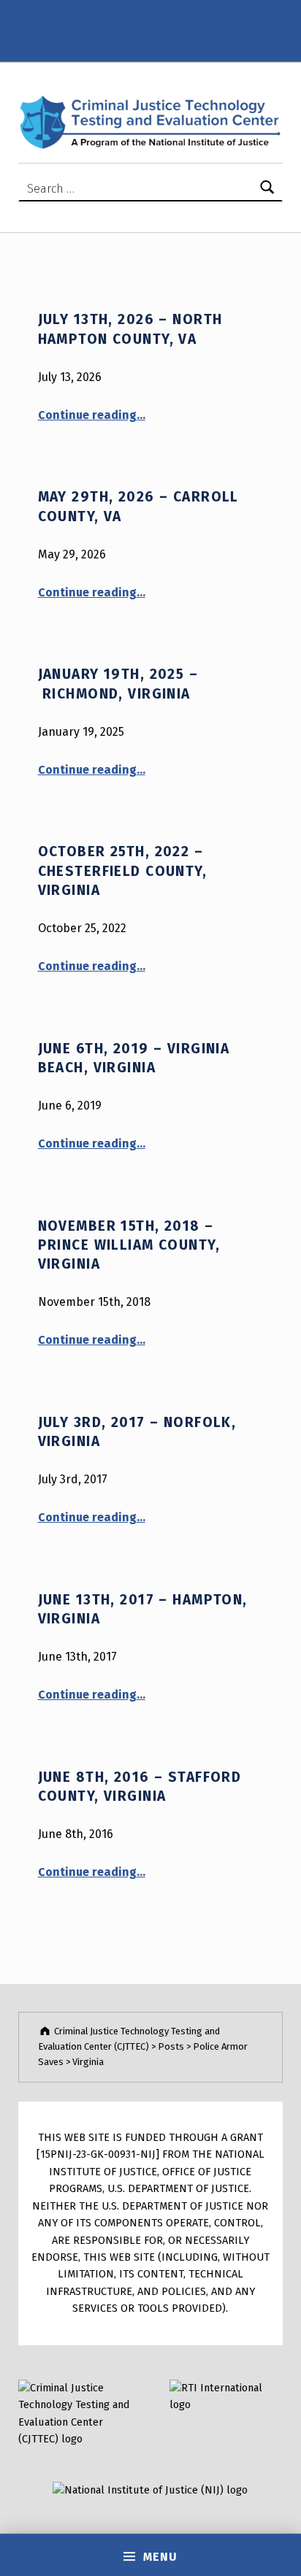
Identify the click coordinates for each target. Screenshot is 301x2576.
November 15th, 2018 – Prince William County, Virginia (129, 1245)
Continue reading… (92, 415)
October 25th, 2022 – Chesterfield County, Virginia (123, 871)
